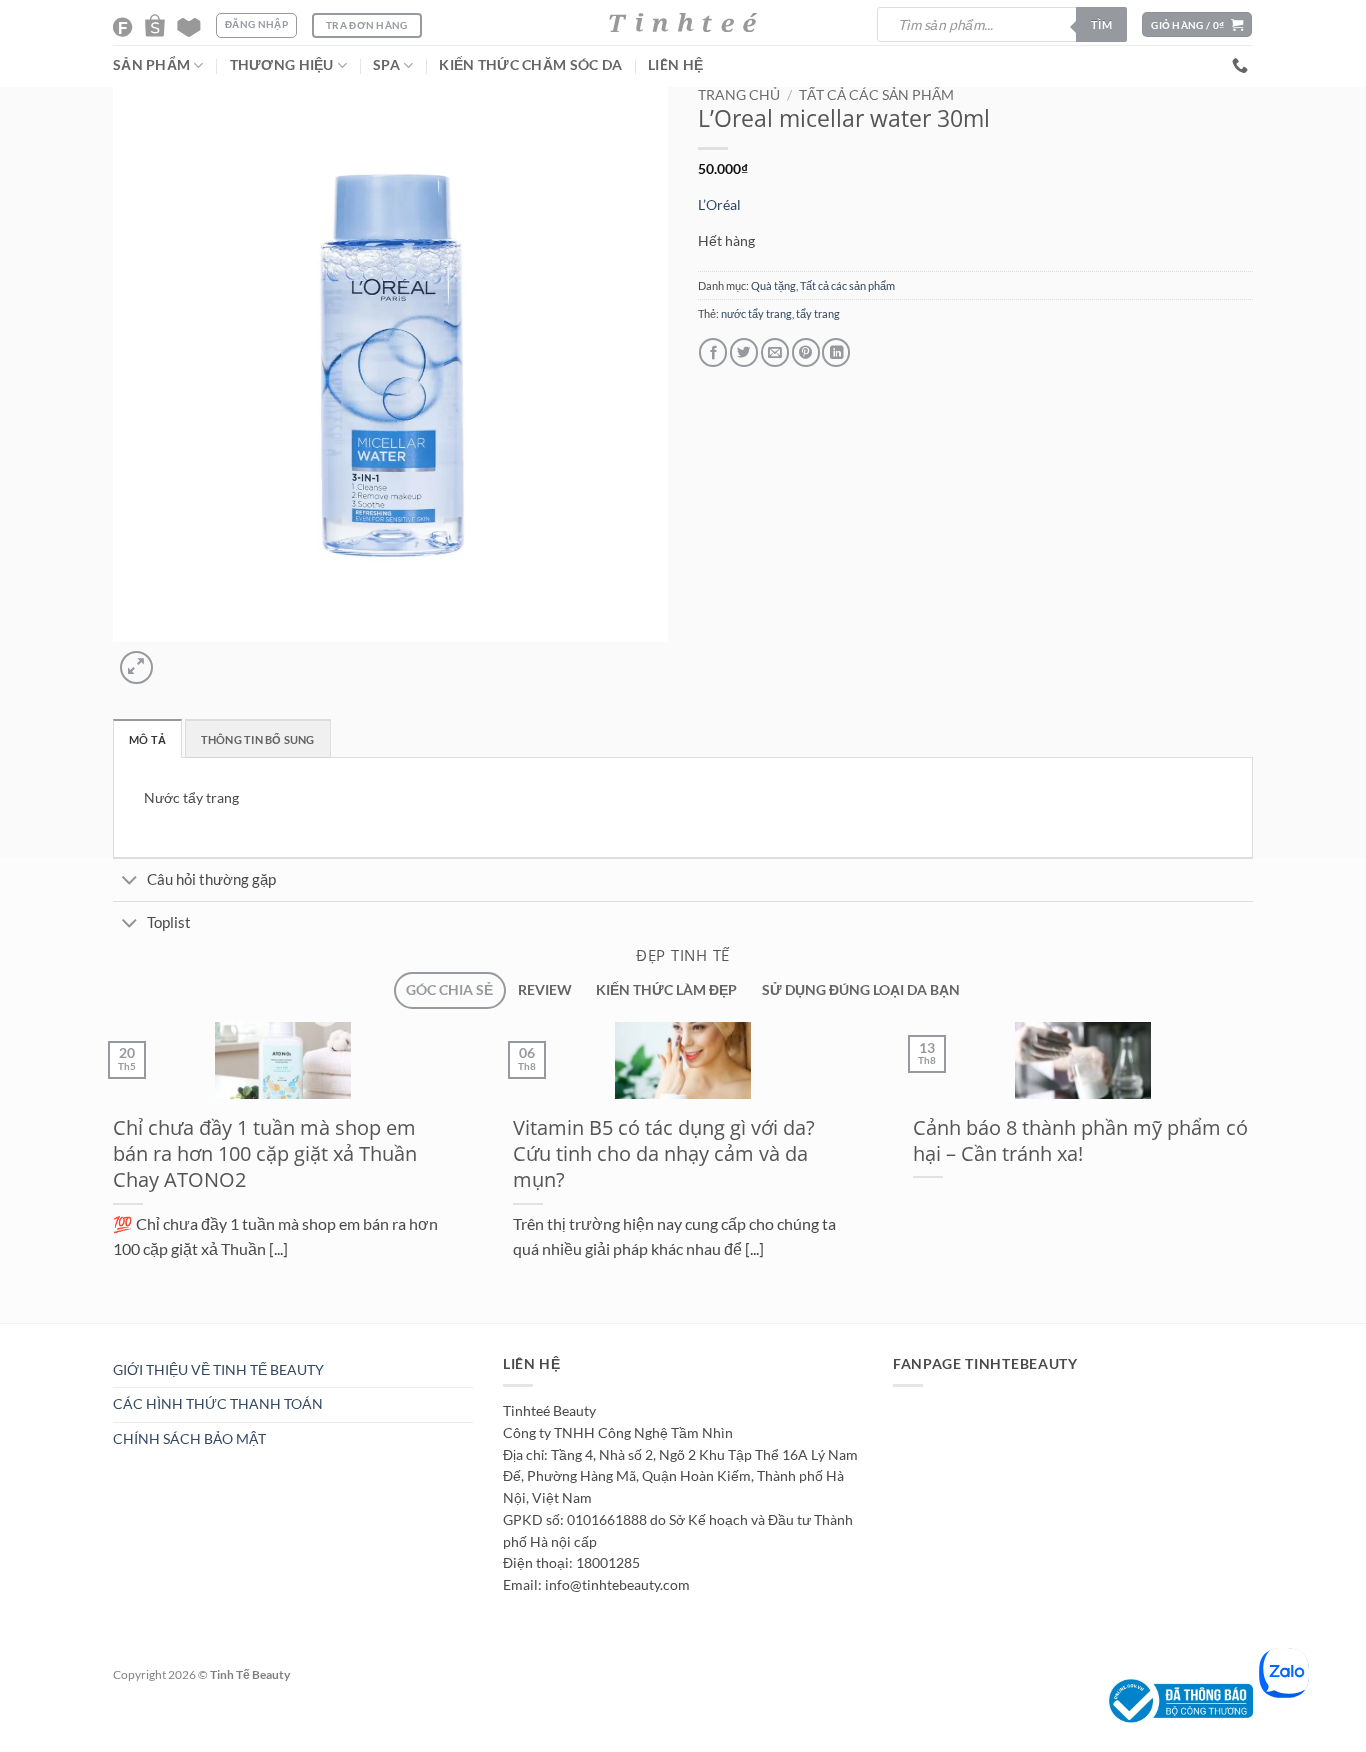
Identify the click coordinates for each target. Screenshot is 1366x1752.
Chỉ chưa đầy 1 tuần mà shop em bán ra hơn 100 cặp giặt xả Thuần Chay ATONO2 (265, 1153)
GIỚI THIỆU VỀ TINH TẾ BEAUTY (218, 1370)
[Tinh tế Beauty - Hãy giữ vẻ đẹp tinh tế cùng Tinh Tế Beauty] (683, 22)
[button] (1197, 24)
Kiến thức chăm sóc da (530, 65)
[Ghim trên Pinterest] (806, 352)
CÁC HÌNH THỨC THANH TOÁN (218, 1404)
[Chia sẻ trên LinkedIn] (836, 352)
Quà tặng (773, 285)
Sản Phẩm (151, 65)
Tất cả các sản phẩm (876, 95)
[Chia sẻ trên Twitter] (744, 352)
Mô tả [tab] (147, 739)
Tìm (1101, 24)
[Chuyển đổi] (129, 882)
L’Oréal (719, 205)
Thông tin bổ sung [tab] (258, 739)
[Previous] (100, 1333)
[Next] (177, 659)
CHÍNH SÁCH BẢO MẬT (189, 1439)
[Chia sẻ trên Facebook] (713, 352)
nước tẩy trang (756, 313)
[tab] (449, 990)
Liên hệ (675, 65)
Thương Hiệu (282, 65)
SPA (386, 65)
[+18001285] (1242, 65)
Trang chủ (739, 95)
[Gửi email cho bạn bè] (775, 352)
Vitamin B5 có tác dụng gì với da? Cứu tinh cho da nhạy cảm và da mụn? (664, 1153)
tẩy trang (818, 313)
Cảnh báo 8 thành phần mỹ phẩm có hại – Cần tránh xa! (1080, 1140)
